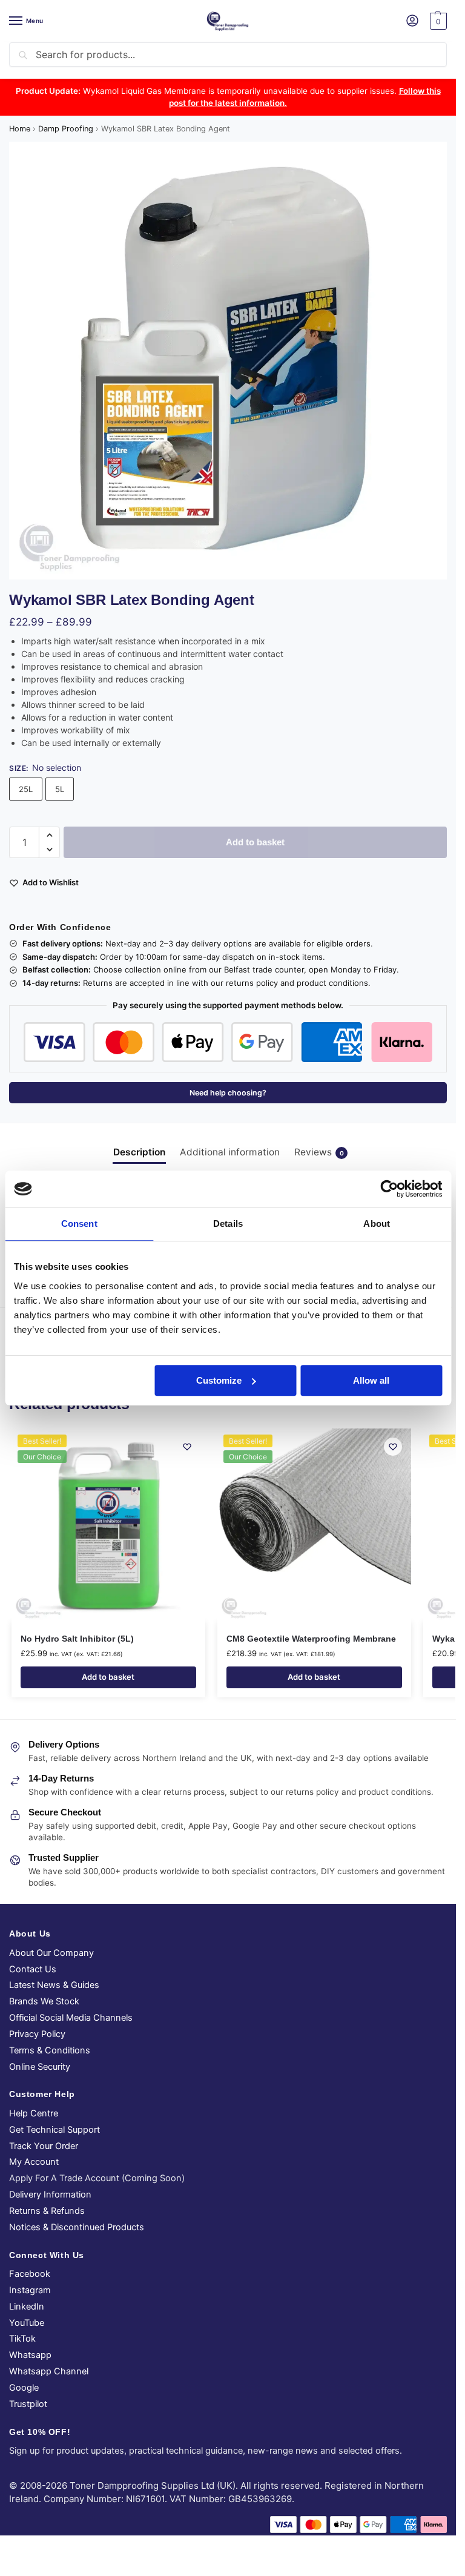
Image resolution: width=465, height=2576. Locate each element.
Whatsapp (30, 2355)
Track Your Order (44, 2146)
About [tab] (377, 1224)
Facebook (30, 2274)
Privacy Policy (37, 2034)
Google (24, 2388)
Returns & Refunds (47, 2211)
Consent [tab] (79, 1224)
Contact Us (33, 1969)
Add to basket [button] (108, 1677)
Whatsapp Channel (49, 2371)
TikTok (22, 2339)
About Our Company (51, 1953)
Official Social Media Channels (71, 2018)
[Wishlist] (187, 1447)
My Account (34, 2162)
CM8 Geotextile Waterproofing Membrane (311, 1639)
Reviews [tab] (319, 1152)
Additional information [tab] (230, 1152)
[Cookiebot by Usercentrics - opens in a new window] (389, 1189)
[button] (437, 21)
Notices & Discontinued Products (77, 2227)
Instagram (30, 2290)
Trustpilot (28, 2404)
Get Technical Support (54, 2130)
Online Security (40, 2067)
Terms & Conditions (50, 2050)
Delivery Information (50, 2195)
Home (20, 129)
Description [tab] (139, 1152)
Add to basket (255, 842)
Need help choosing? (228, 1093)
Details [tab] (228, 1224)
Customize (219, 1380)
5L (60, 789)
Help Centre (34, 2113)
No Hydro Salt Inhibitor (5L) (77, 1639)
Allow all (371, 1380)
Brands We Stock (44, 2001)
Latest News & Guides (54, 1985)
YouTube (27, 2323)
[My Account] (412, 21)
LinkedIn (27, 2307)
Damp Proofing (66, 129)
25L (26, 789)
